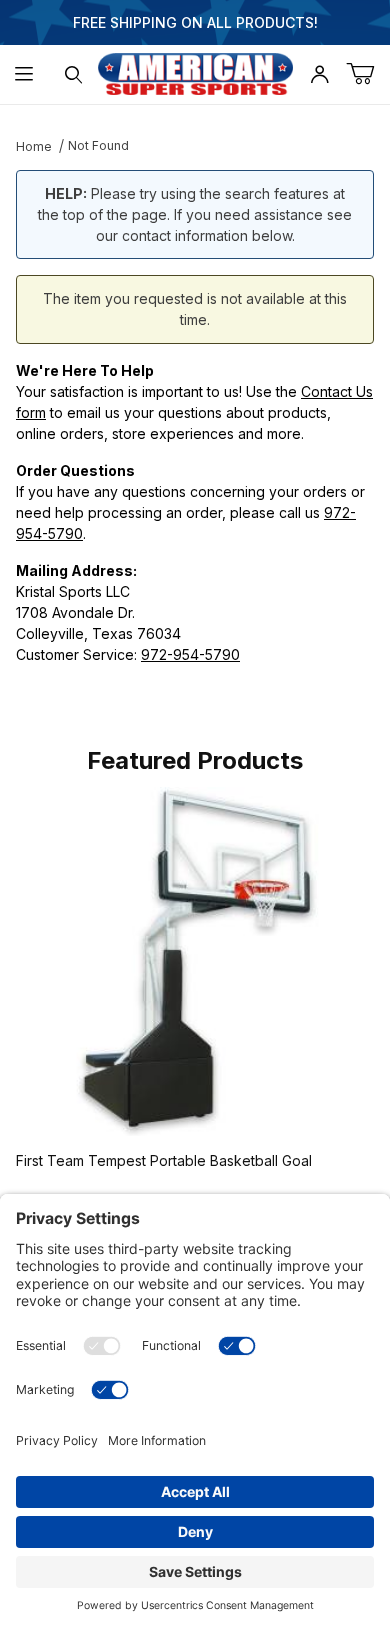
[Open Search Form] (73, 74)
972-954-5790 (190, 654)
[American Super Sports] (195, 72)
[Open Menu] (24, 74)
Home (34, 146)
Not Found (98, 145)
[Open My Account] (320, 74)
